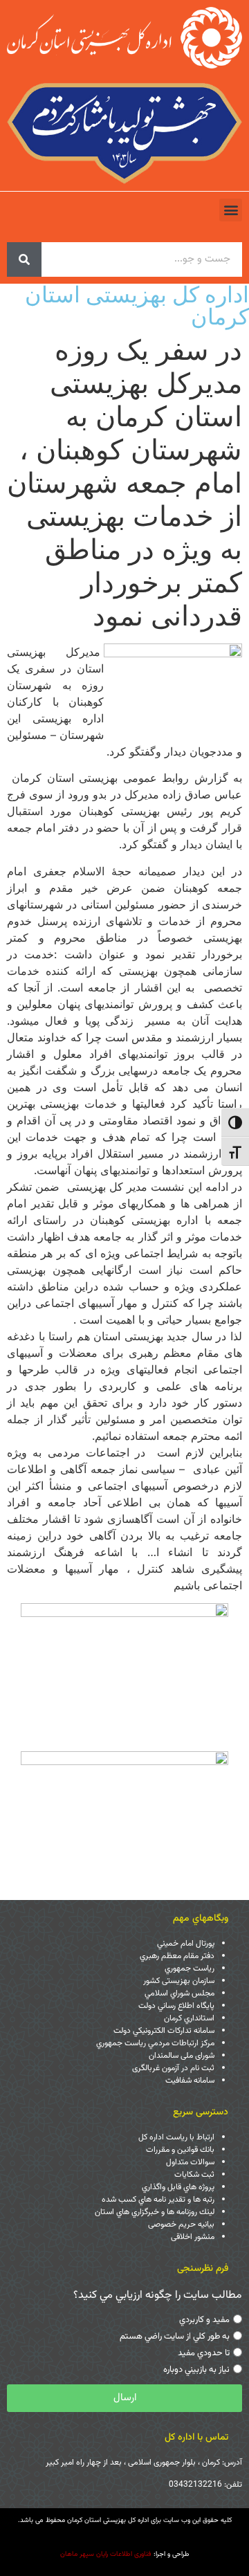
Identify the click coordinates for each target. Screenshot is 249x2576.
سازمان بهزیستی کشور (179, 1981)
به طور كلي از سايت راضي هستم (175, 2337)
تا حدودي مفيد (204, 2353)
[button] (231, 210)
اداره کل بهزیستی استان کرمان (137, 305)
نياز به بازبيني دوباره (196, 2370)
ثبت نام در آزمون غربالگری (173, 2068)
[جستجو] (24, 259)
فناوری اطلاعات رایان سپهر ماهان (106, 2554)
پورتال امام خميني (186, 1944)
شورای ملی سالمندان (182, 2056)
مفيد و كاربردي (204, 2320)
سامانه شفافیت (190, 2081)
